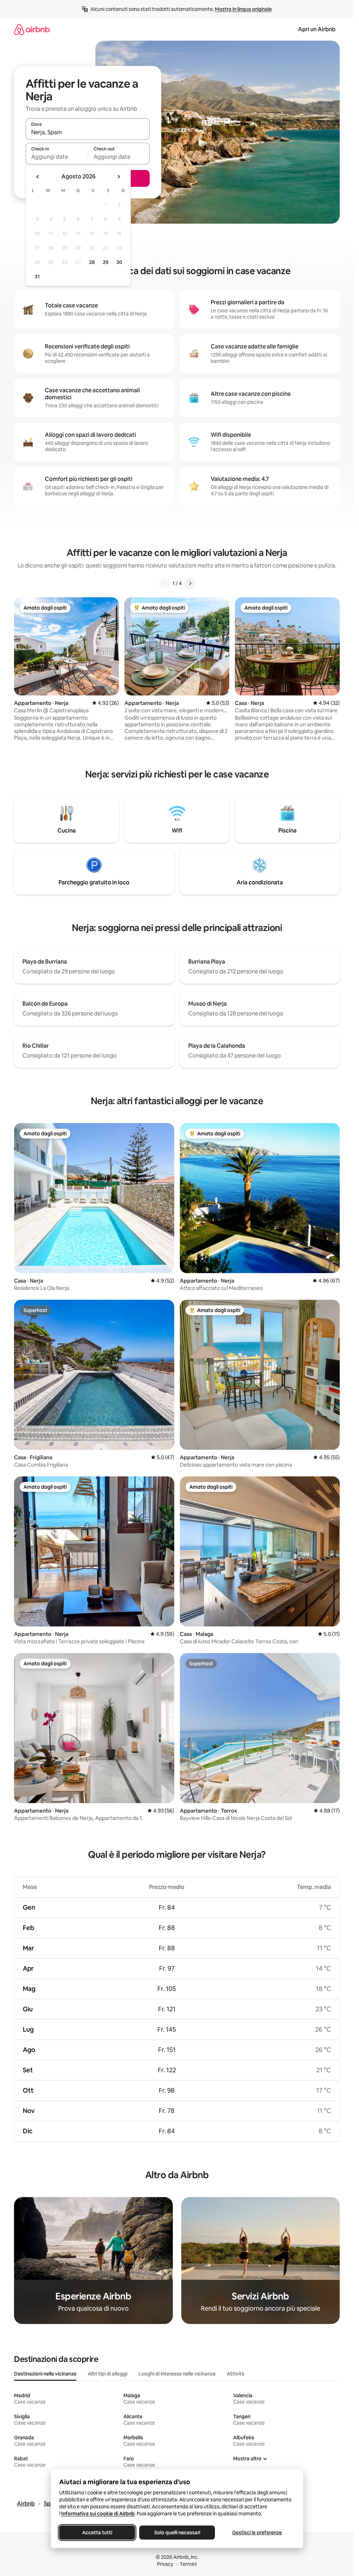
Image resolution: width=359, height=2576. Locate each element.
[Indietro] (164, 583)
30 (119, 262)
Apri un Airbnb (317, 29)
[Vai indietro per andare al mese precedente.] (38, 177)
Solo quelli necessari (177, 2533)
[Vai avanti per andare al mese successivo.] (118, 177)
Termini (188, 2564)
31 (37, 277)
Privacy (165, 2564)
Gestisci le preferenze (257, 2533)
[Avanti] (190, 583)
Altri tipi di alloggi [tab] (107, 2374)
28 (92, 262)
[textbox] (57, 157)
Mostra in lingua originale (243, 9)
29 (106, 262)
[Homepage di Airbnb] (32, 29)
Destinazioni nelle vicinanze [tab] (45, 2374)
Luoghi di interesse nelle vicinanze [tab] (177, 2374)
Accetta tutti (97, 2533)
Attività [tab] (236, 2374)
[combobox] (88, 132)
